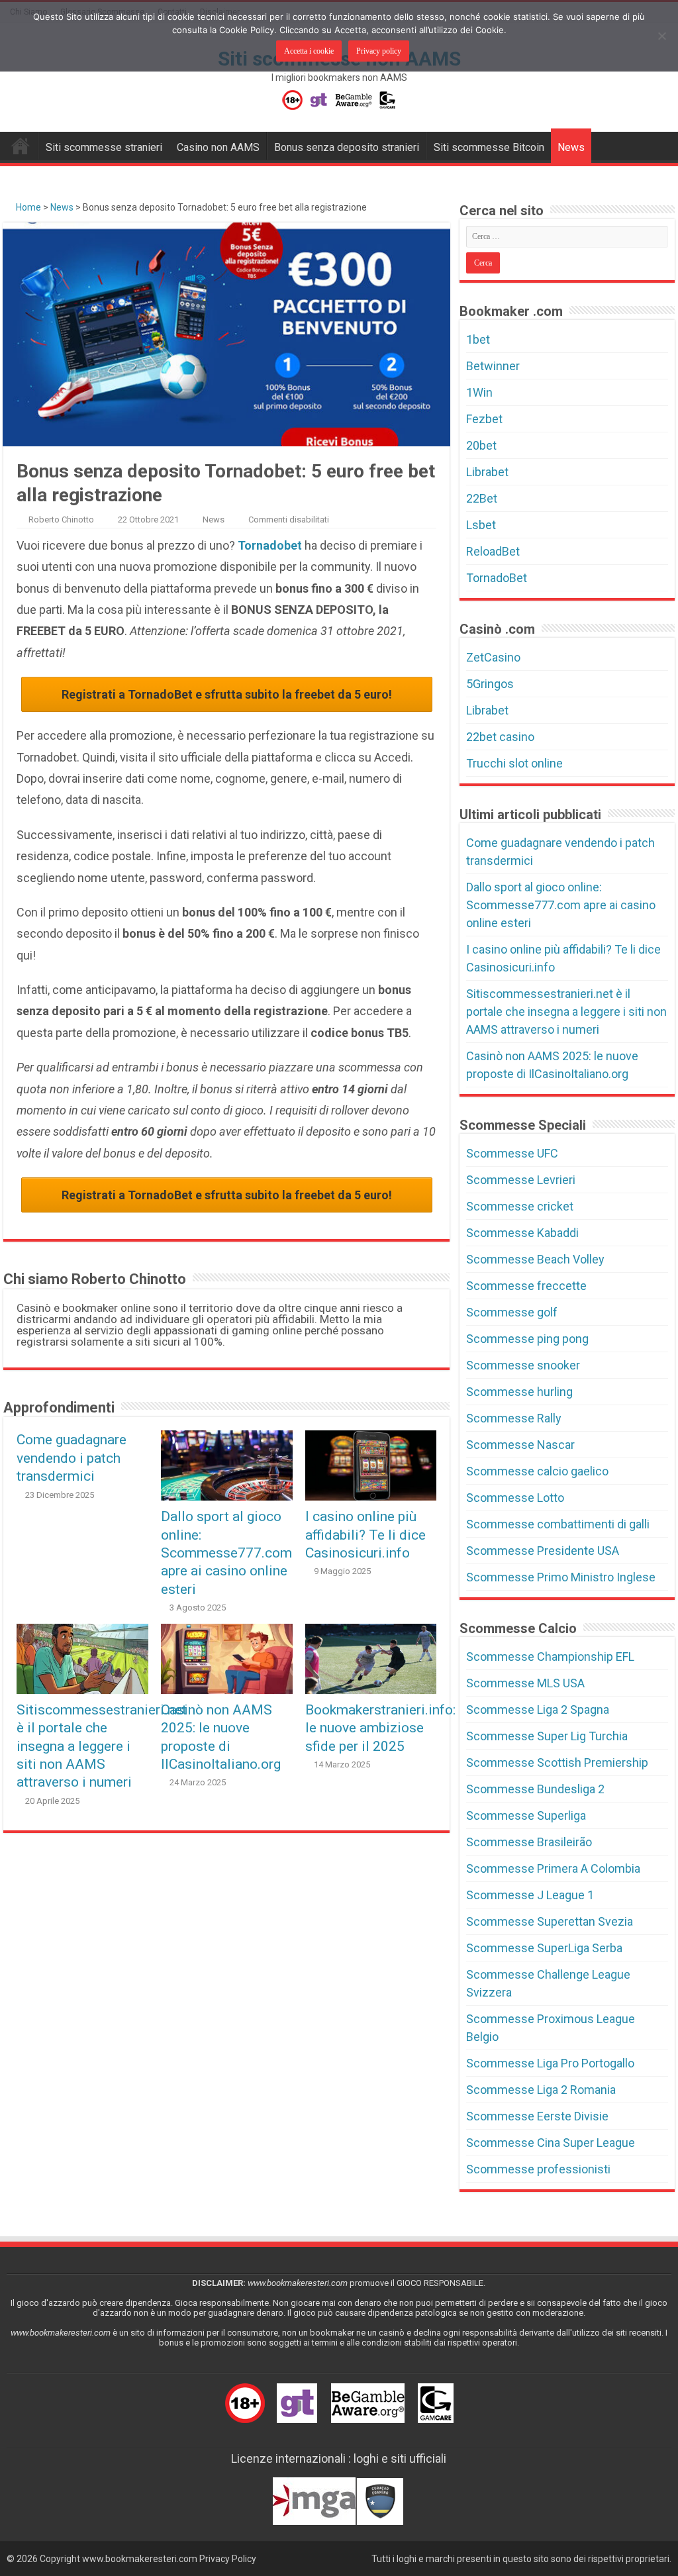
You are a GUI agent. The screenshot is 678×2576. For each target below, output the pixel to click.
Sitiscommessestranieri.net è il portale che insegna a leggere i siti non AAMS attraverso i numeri (102, 1746)
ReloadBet (493, 551)
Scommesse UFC (512, 1153)
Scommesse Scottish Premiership (557, 1762)
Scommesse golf (512, 1312)
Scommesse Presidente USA (543, 1551)
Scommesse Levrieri (521, 1180)
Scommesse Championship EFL (550, 1657)
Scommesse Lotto (515, 1498)
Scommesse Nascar (520, 1445)
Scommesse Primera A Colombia (553, 1868)
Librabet (487, 472)
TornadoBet (497, 578)
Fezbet (484, 419)
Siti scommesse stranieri (104, 147)
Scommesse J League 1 (530, 1895)
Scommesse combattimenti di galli (558, 1524)
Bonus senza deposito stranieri (347, 147)
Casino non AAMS (218, 147)
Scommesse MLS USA (525, 1683)
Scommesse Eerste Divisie (537, 2116)
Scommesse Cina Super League (551, 2143)
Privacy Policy (228, 2559)
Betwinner (493, 366)
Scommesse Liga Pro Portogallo (550, 2063)
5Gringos (490, 684)
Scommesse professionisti (538, 2169)
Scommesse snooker (523, 1365)
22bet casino (500, 737)
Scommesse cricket (520, 1206)
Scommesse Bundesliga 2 (535, 1789)
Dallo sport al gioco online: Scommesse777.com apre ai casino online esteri (226, 1553)
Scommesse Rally (514, 1418)
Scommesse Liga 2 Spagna (538, 1709)
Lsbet (481, 525)
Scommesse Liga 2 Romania (541, 2090)
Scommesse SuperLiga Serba (544, 1948)
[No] (661, 36)
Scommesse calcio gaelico (537, 1471)
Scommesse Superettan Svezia (550, 1921)
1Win (479, 392)
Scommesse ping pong (527, 1339)
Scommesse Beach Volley (535, 1259)
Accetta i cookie (309, 51)
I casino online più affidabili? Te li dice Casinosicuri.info (365, 1534)
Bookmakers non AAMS (21, 146)
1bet (478, 339)
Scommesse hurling (519, 1392)
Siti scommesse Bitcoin (489, 147)
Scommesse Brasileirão (529, 1842)
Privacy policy (379, 51)
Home (27, 207)
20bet (481, 445)
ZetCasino (493, 657)
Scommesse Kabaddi (522, 1233)
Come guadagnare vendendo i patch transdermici (72, 1458)
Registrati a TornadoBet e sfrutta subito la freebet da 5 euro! (227, 694)
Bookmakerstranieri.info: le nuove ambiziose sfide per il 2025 (380, 1728)
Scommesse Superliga (526, 1815)
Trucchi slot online (514, 763)
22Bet (482, 498)
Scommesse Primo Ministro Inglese (561, 1577)
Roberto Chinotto (61, 520)
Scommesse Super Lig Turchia (547, 1736)
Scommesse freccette (526, 1286)
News (571, 147)
